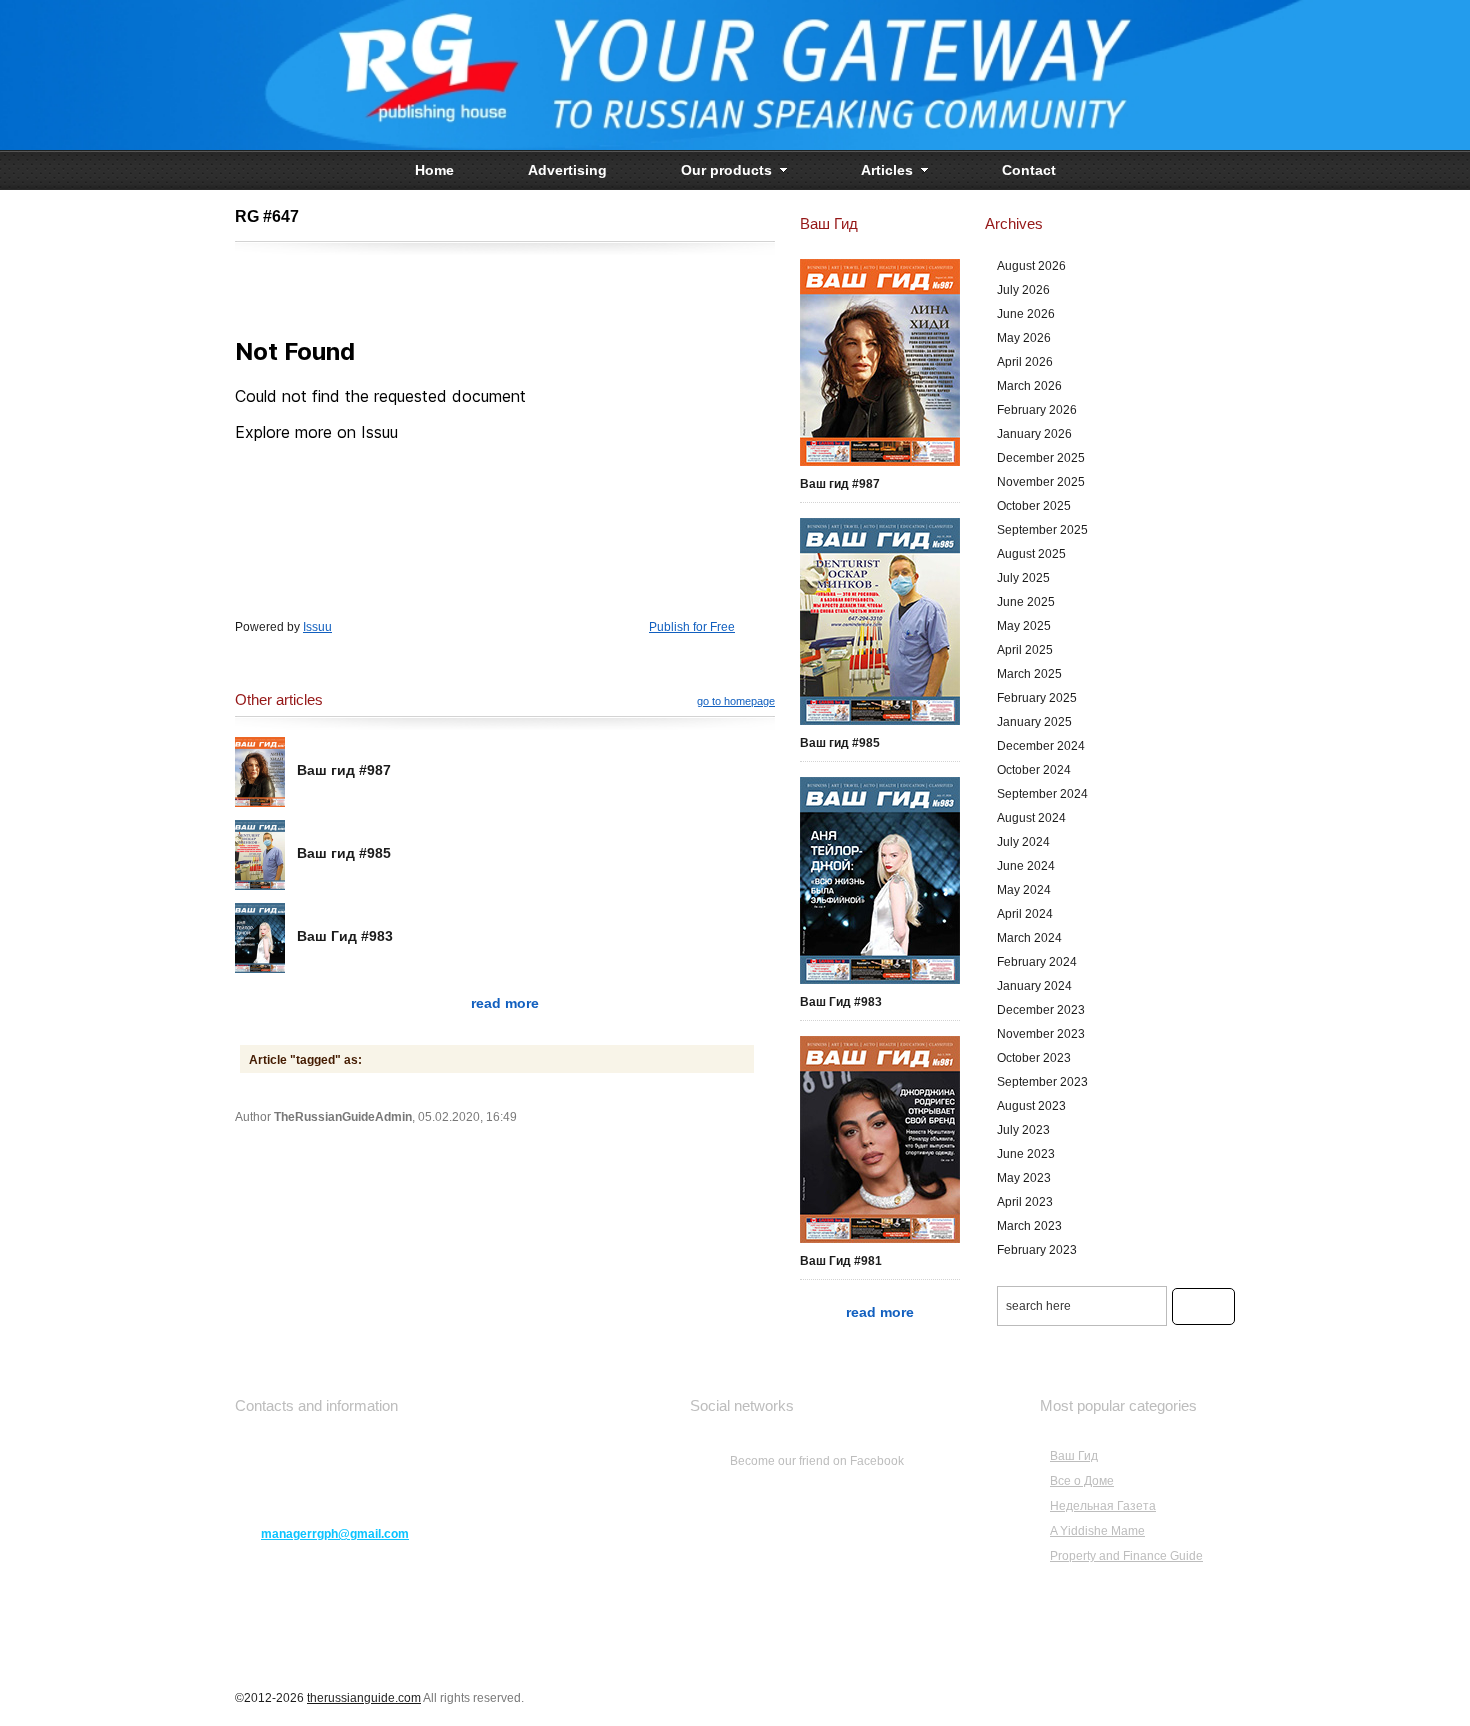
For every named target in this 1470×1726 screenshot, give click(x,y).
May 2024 (1024, 890)
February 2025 (1037, 698)
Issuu (317, 627)
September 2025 (1042, 530)
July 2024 (1023, 842)
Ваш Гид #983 (345, 936)
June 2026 (1026, 314)
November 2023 (1041, 1034)
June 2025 (1026, 602)
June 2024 (1026, 866)
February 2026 (1037, 410)
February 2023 (1037, 1250)
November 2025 (1041, 482)
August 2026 (1031, 266)
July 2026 (1023, 290)
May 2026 (1024, 338)
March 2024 (1029, 938)
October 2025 (1034, 506)
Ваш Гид (1074, 1456)
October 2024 (1034, 770)
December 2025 (1041, 458)
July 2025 (1023, 578)
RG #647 (267, 216)
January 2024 (1034, 986)
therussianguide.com (364, 1698)
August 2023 (1031, 1106)
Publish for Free (692, 627)
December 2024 (1041, 746)
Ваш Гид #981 (841, 1261)
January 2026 (1034, 434)
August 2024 (1031, 818)
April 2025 (1025, 650)
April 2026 (1025, 362)
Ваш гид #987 (344, 770)
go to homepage (736, 701)
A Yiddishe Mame (1097, 1531)
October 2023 (1034, 1058)
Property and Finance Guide (1126, 1556)
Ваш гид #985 (344, 853)
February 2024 (1037, 962)
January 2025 (1034, 722)
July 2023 (1023, 1130)
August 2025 (1031, 554)
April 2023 (1025, 1202)
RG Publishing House (735, 75)
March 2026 (1029, 386)
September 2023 (1042, 1082)
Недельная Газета (1103, 1506)
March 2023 (1029, 1226)
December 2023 (1041, 1010)
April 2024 (1025, 914)
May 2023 (1024, 1178)
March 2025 (1029, 674)
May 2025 (1024, 626)
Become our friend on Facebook (817, 1461)
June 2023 (1026, 1154)
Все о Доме (1082, 1481)
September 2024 (1042, 794)
